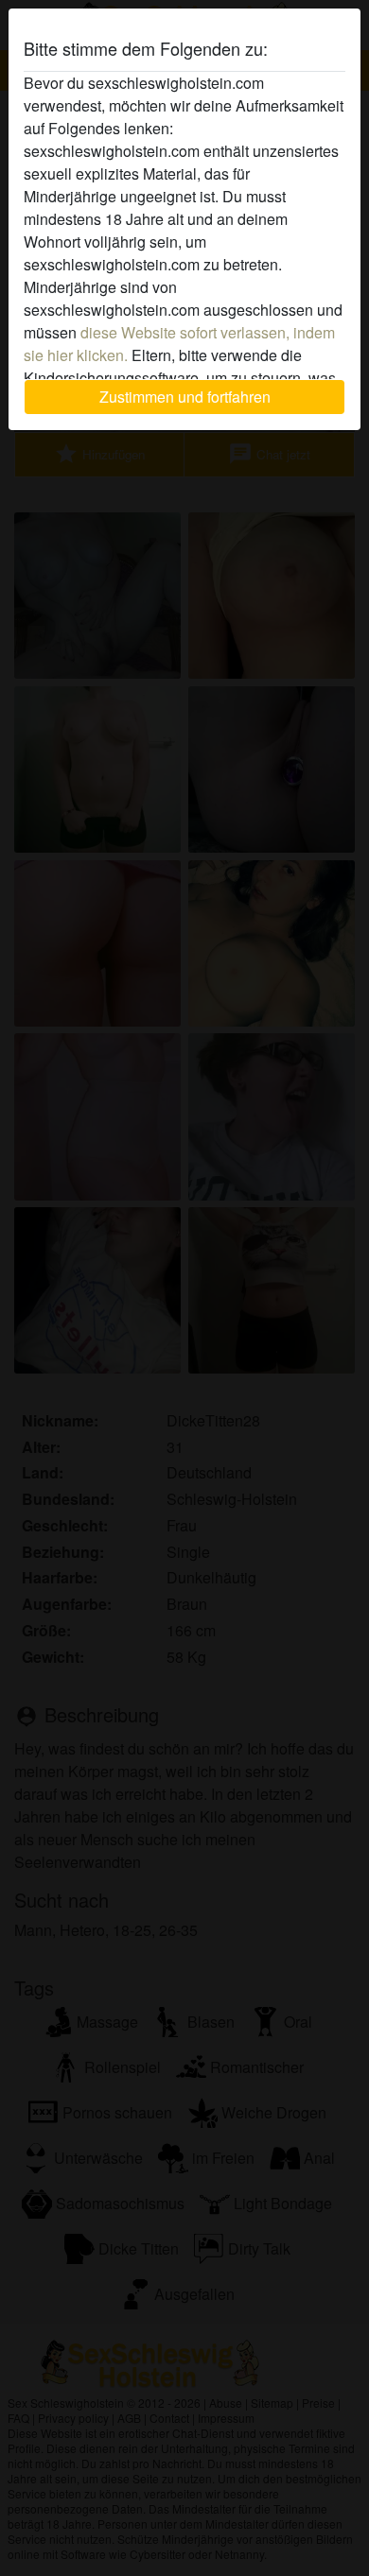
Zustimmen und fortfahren (185, 397)
